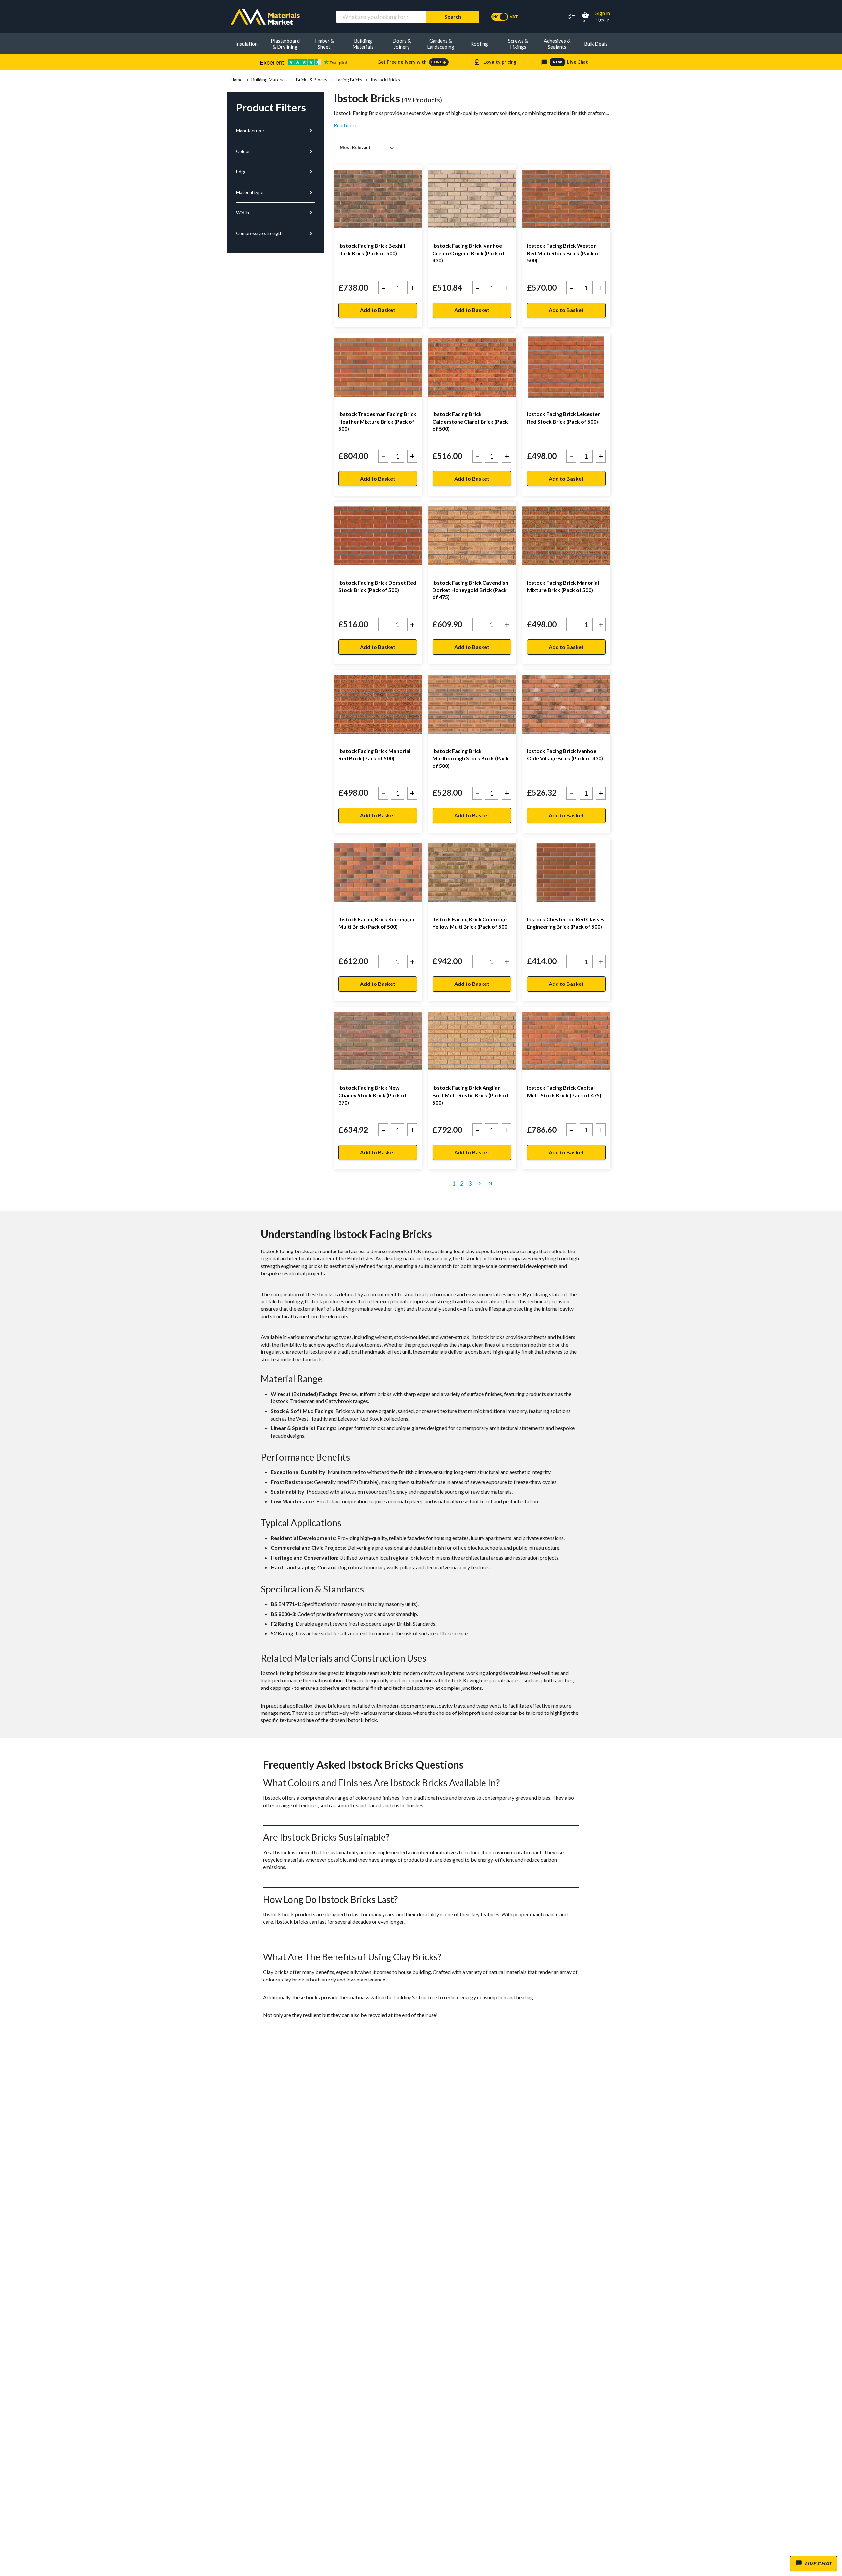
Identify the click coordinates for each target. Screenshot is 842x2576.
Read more (346, 125)
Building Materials (269, 80)
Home (237, 80)
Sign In (603, 13)
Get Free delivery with (412, 62)
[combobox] (381, 17)
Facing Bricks (349, 80)
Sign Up (603, 20)
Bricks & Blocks (312, 80)
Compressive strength (275, 233)
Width (275, 213)
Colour (275, 151)
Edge (275, 172)
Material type (275, 192)
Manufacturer (275, 131)
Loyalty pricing (495, 62)
